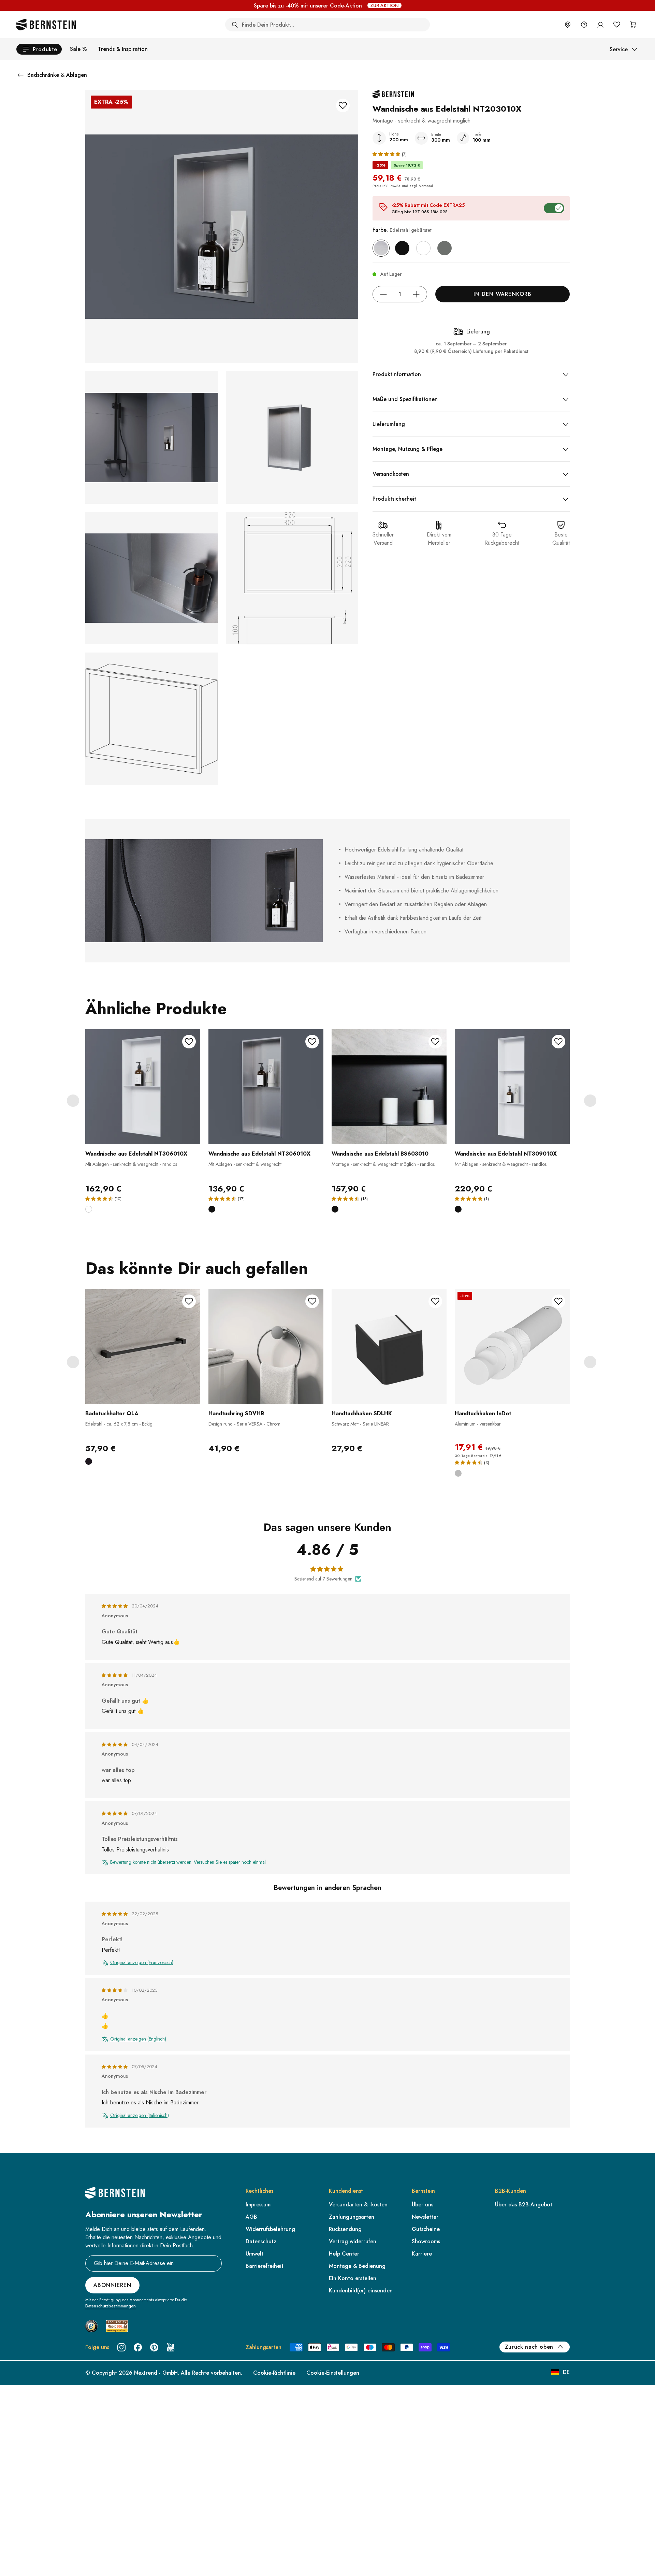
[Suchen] (235, 25)
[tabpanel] (143, 1126)
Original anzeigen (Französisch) (142, 1963)
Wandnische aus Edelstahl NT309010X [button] (506, 1154)
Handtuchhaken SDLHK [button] (362, 1413)
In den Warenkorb (502, 294)
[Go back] (20, 75)
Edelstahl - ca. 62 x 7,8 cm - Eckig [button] (119, 1424)
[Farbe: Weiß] (423, 248)
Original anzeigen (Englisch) (138, 2039)
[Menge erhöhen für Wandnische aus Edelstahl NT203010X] (416, 294)
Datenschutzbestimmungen (111, 2306)
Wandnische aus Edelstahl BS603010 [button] (380, 1154)
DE (566, 2372)
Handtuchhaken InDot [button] (483, 1413)
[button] (387, 154)
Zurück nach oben (529, 2347)
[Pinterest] (154, 2347)
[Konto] (600, 25)
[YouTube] (171, 2347)
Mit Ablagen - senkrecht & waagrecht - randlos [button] (131, 1164)
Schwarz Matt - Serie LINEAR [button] (360, 1424)
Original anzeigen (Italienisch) (140, 2115)
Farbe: (402, 230)
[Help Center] (584, 25)
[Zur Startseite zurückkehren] (46, 25)
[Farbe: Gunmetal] (445, 248)
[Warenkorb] (633, 25)
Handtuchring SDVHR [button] (236, 1413)
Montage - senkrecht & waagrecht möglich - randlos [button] (383, 1164)
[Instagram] (121, 2347)
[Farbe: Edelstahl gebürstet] (381, 248)
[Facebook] (138, 2347)
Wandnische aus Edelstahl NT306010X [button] (136, 1154)
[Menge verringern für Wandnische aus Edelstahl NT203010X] (383, 294)
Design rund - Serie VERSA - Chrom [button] (244, 1424)
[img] (115, 1606)
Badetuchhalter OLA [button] (112, 1413)
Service (619, 49)
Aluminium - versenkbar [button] (478, 1424)
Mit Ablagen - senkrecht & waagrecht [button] (245, 1164)
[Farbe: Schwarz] (402, 248)
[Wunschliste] (617, 25)
